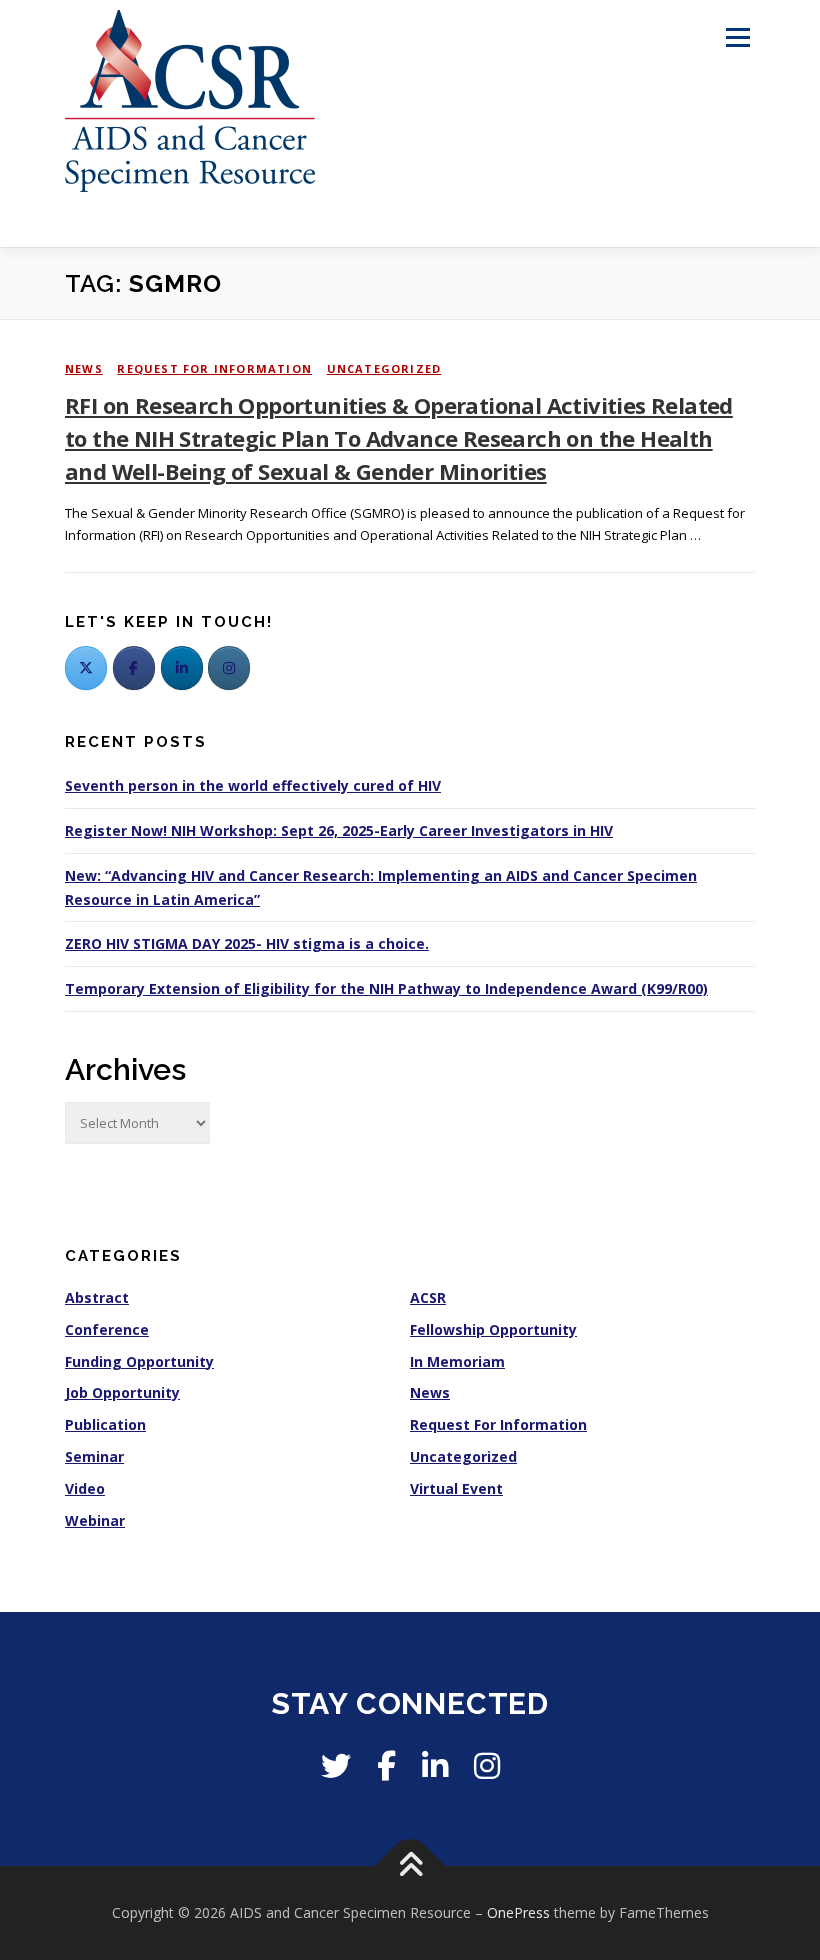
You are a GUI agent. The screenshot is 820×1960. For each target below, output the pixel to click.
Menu (737, 37)
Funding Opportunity (139, 1361)
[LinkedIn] (182, 668)
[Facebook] (134, 668)
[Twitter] (86, 668)
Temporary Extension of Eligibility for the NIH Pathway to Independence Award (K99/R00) (386, 988)
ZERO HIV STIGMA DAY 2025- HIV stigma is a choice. (247, 943)
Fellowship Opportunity (493, 1329)
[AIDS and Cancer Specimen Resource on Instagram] (229, 668)
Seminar (94, 1456)
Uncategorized (384, 368)
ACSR (428, 1297)
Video (85, 1488)
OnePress (518, 1912)
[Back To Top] (410, 1866)
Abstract (97, 1297)
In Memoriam (457, 1361)
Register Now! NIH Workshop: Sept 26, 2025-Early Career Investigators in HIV (339, 830)
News (84, 368)
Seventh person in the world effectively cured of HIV (253, 785)
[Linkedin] (435, 1765)
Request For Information (214, 368)
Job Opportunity (122, 1392)
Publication (105, 1424)
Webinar (95, 1520)
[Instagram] (487, 1765)
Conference (107, 1329)
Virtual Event (456, 1488)
